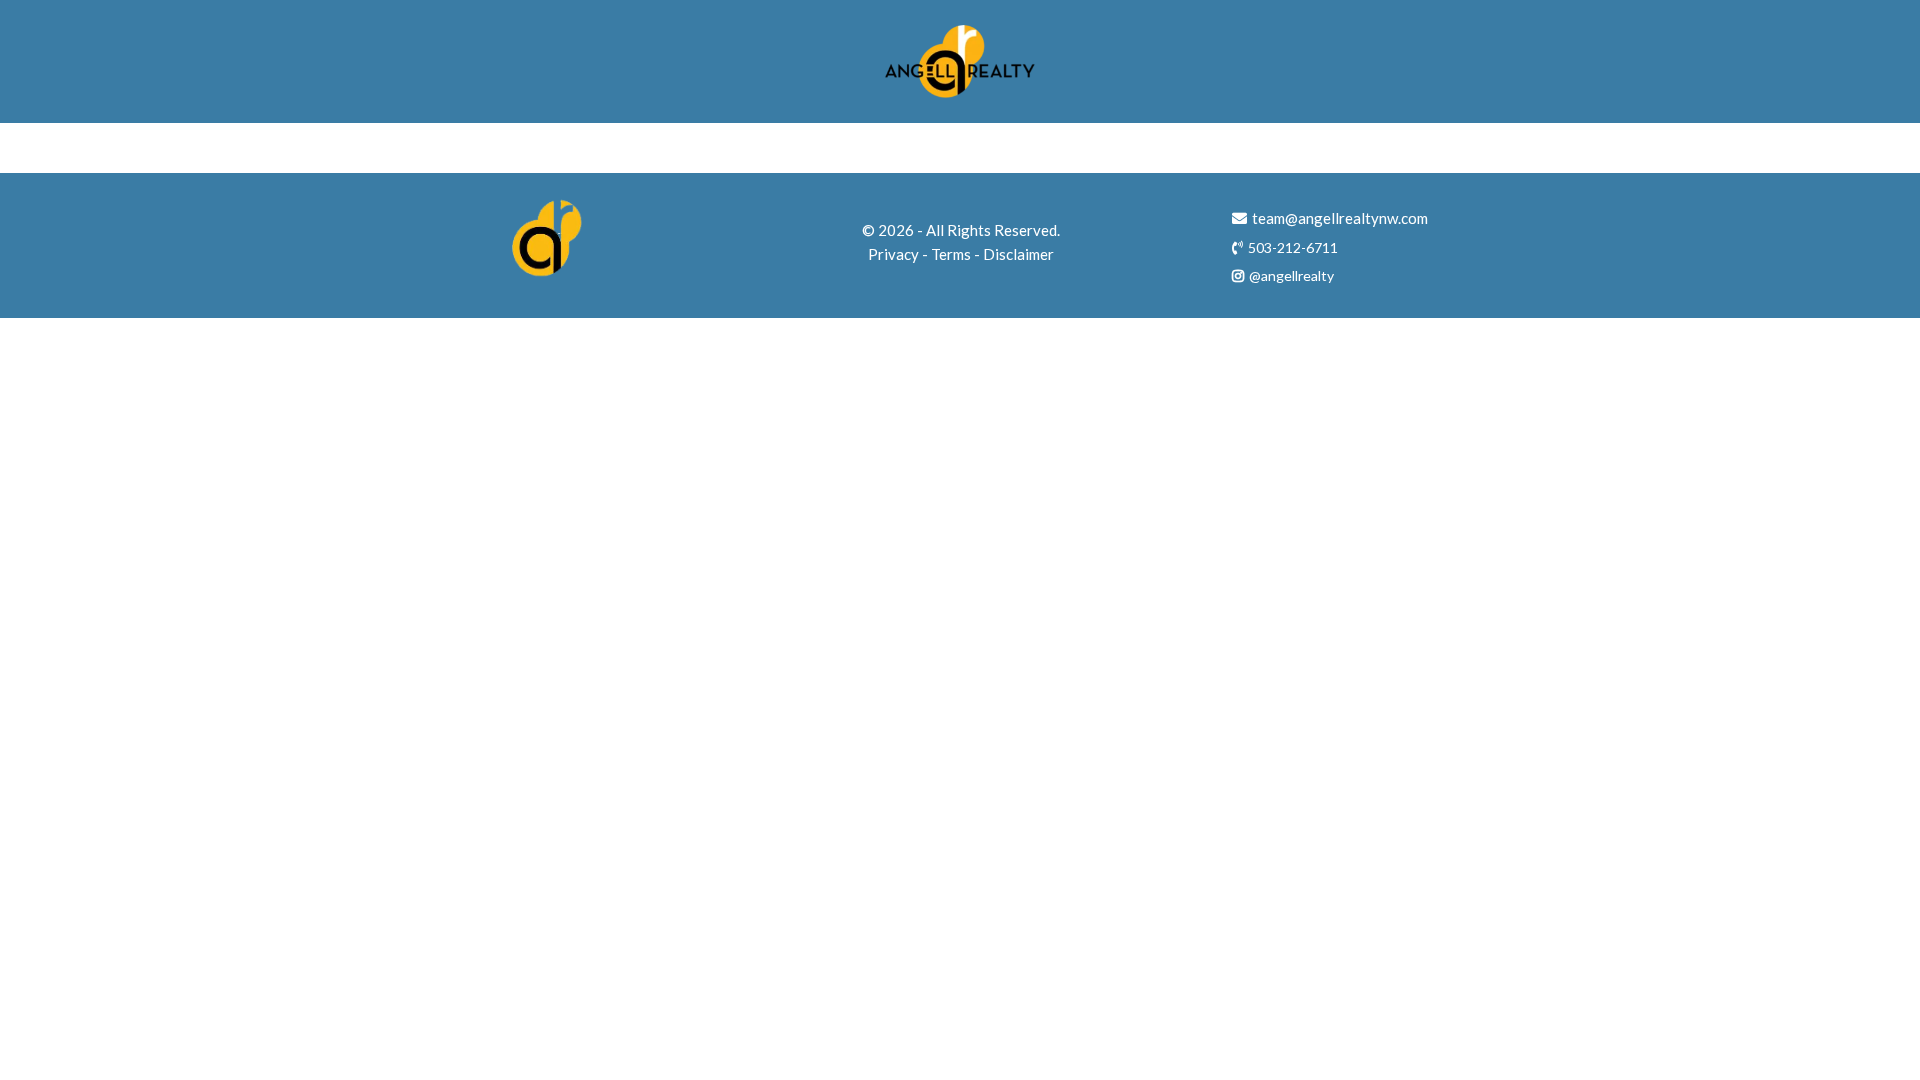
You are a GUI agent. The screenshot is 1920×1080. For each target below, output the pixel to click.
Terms (951, 254)
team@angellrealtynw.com (1340, 218)
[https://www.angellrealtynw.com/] (960, 61)
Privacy (893, 254)
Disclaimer (1018, 254)
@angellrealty (1291, 275)
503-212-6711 (1293, 247)
